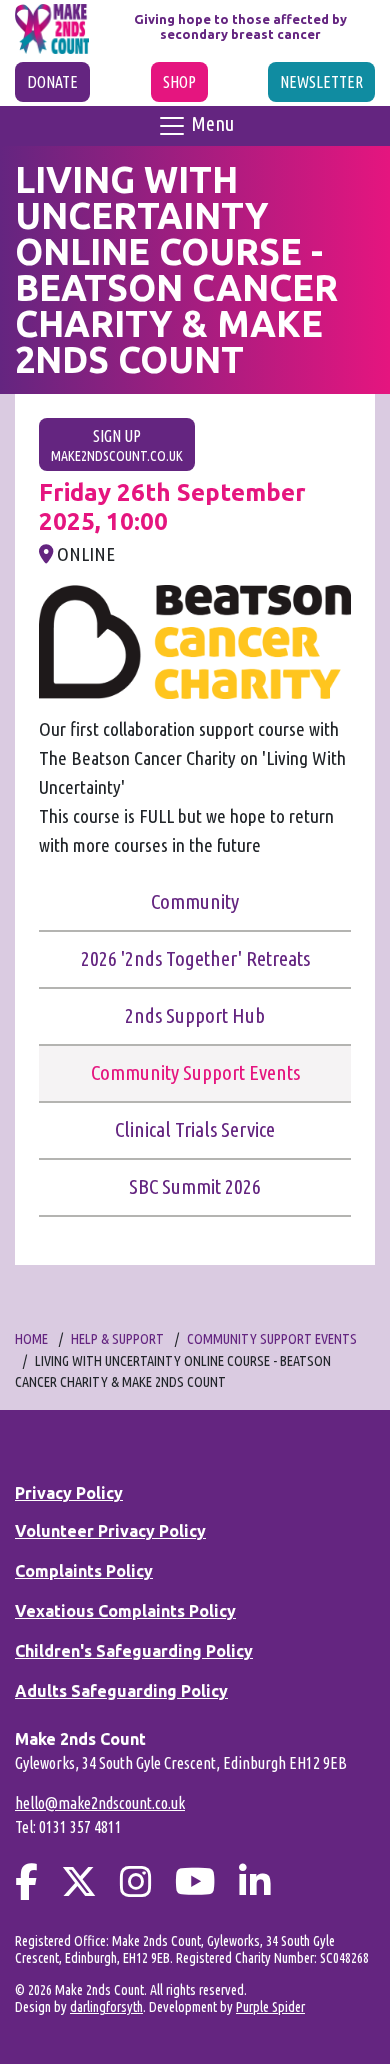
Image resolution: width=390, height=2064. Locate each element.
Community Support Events (195, 1072)
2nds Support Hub (195, 1015)
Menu (210, 123)
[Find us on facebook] (26, 1881)
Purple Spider (270, 2007)
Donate (52, 82)
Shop (179, 82)
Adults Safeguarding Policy (121, 1691)
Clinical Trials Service (195, 1129)
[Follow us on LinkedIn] (255, 1881)
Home (31, 1339)
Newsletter (321, 82)
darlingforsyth (106, 2007)
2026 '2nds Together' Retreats (195, 958)
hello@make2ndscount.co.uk (100, 1803)
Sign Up (117, 445)
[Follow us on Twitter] (79, 1881)
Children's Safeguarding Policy (134, 1651)
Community (195, 901)
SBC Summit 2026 (195, 1186)
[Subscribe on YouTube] (195, 1881)
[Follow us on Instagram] (136, 1881)
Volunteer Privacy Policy (110, 1531)
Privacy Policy (69, 1493)
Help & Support (117, 1339)
